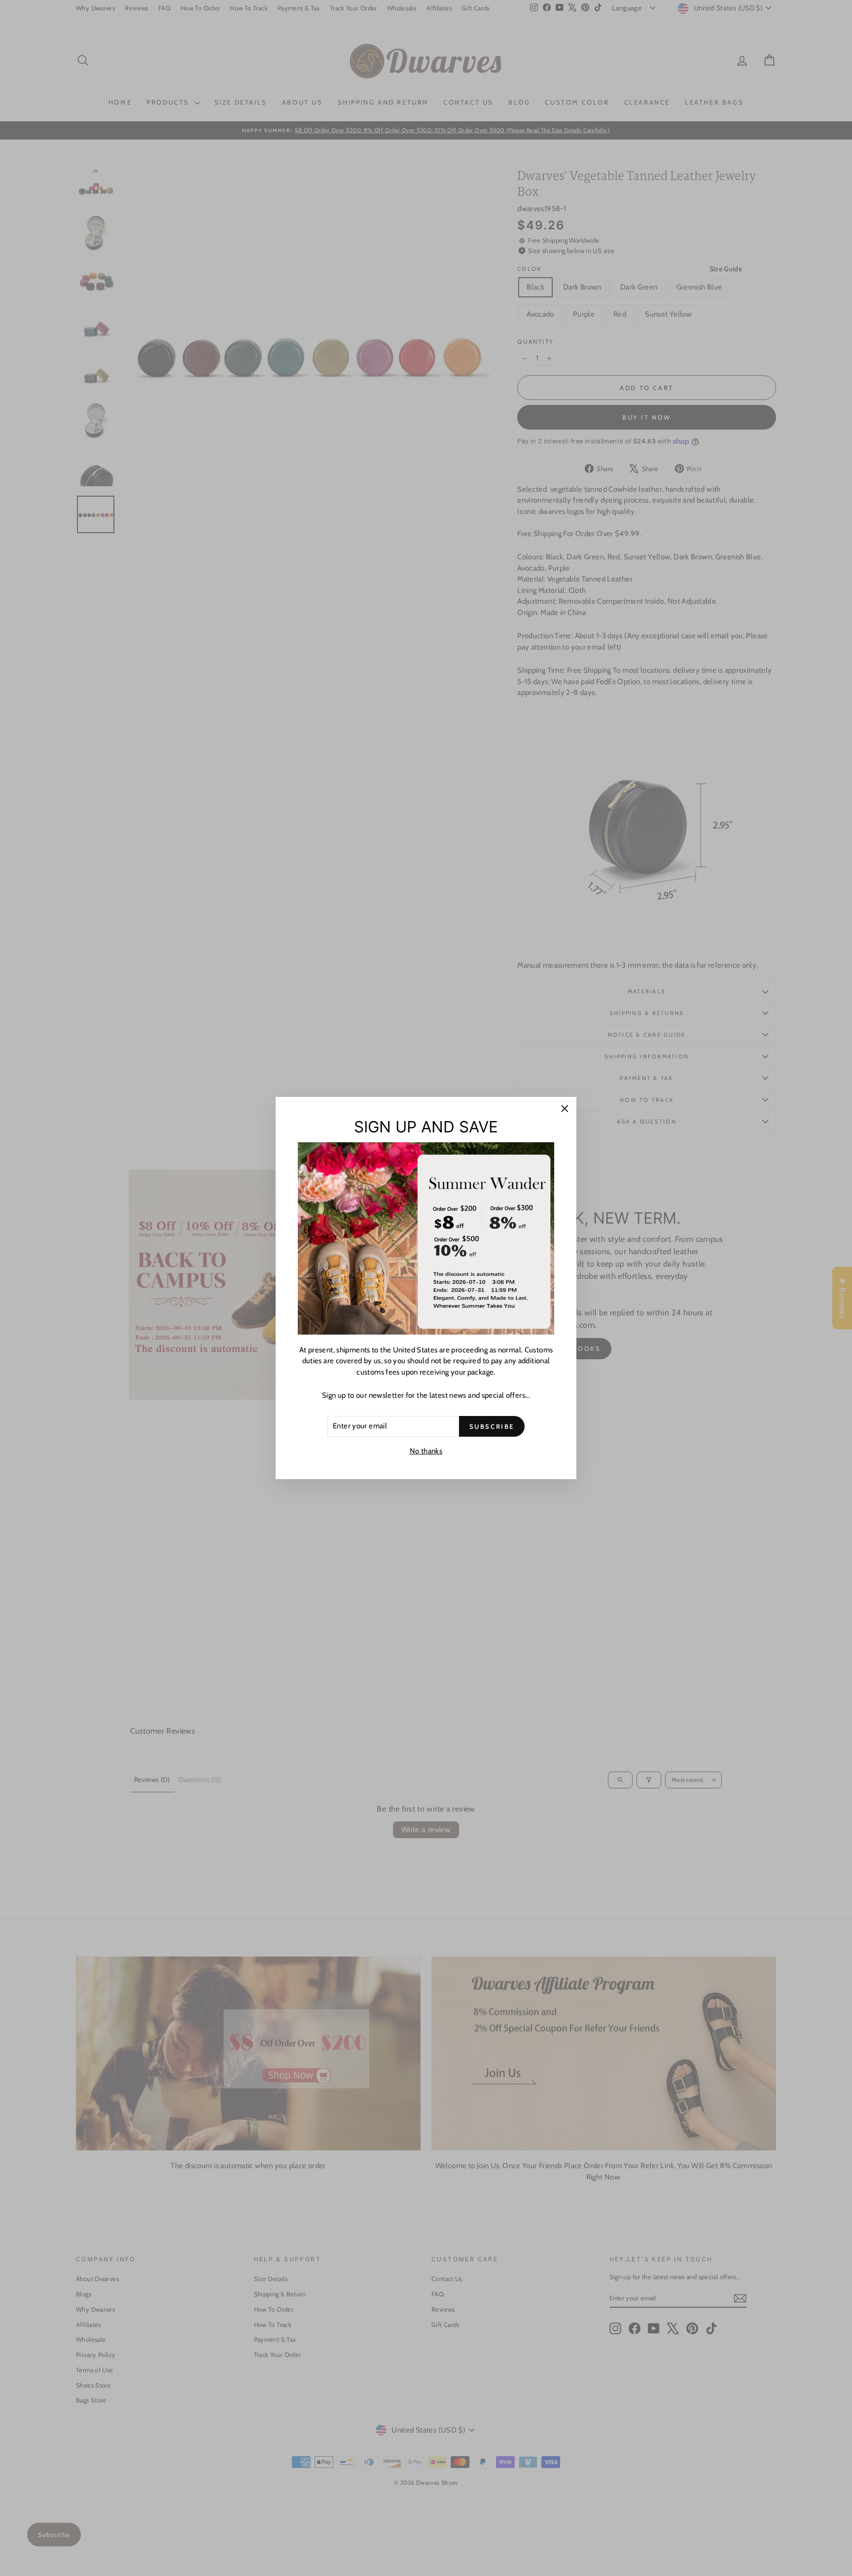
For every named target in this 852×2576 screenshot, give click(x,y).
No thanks (426, 1451)
